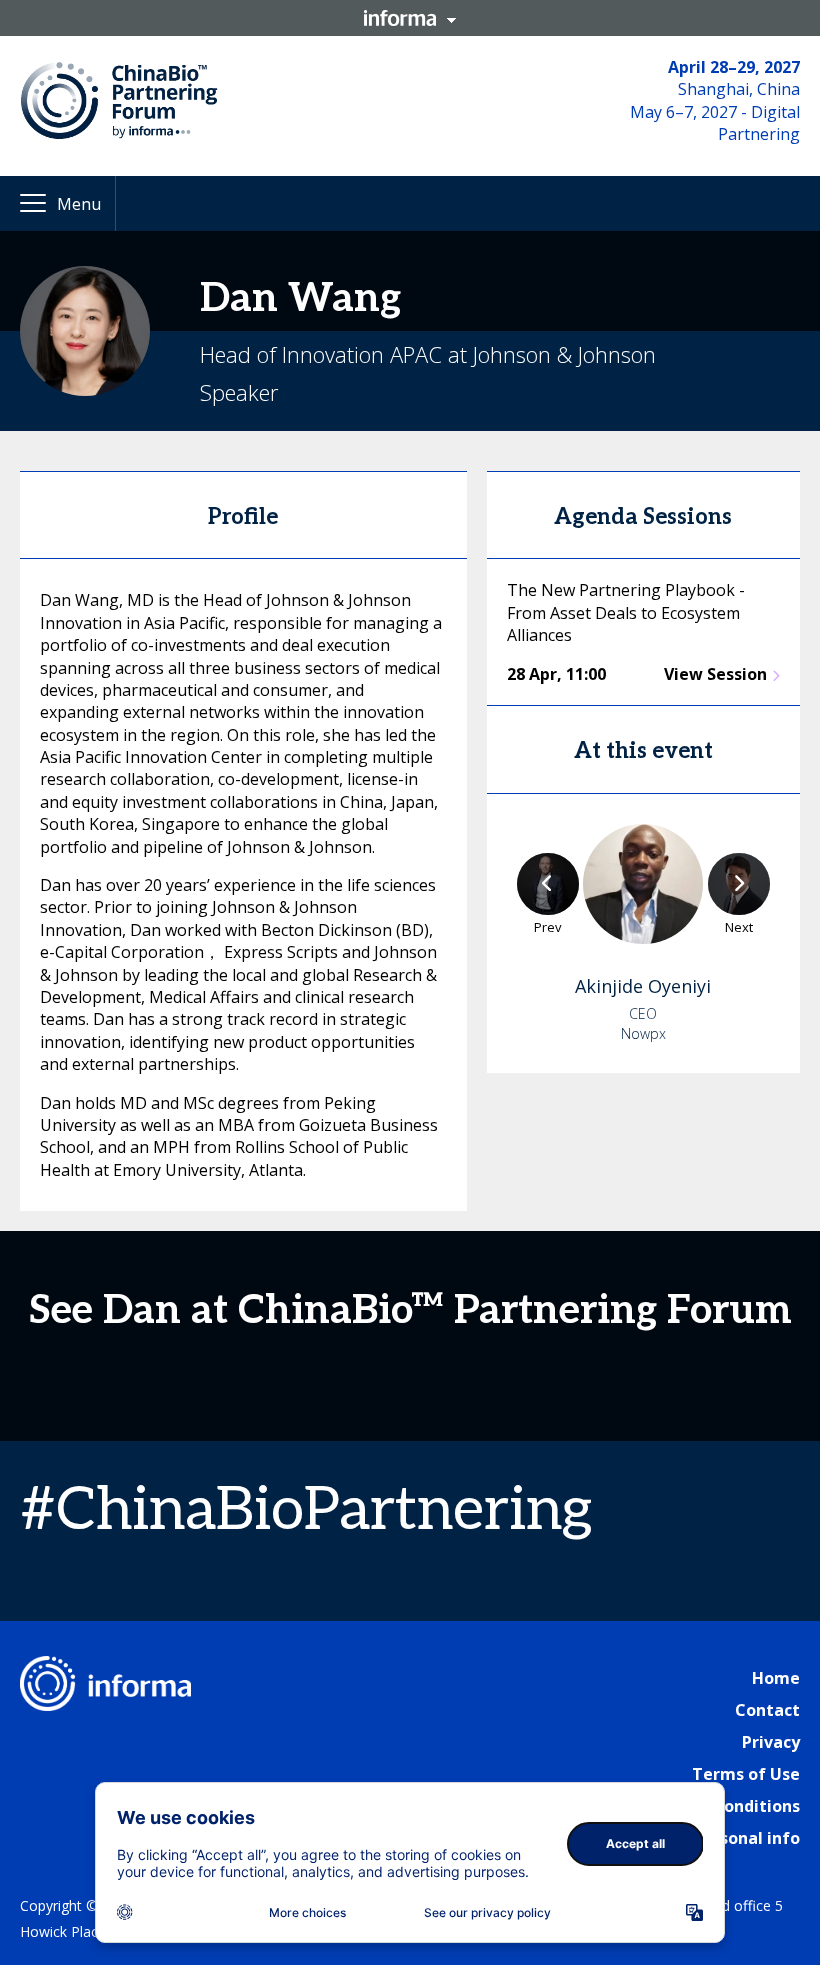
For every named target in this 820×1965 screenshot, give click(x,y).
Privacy (771, 1742)
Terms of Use (746, 1774)
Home (776, 1678)
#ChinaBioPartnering (306, 1511)
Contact (767, 1710)
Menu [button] (79, 204)
